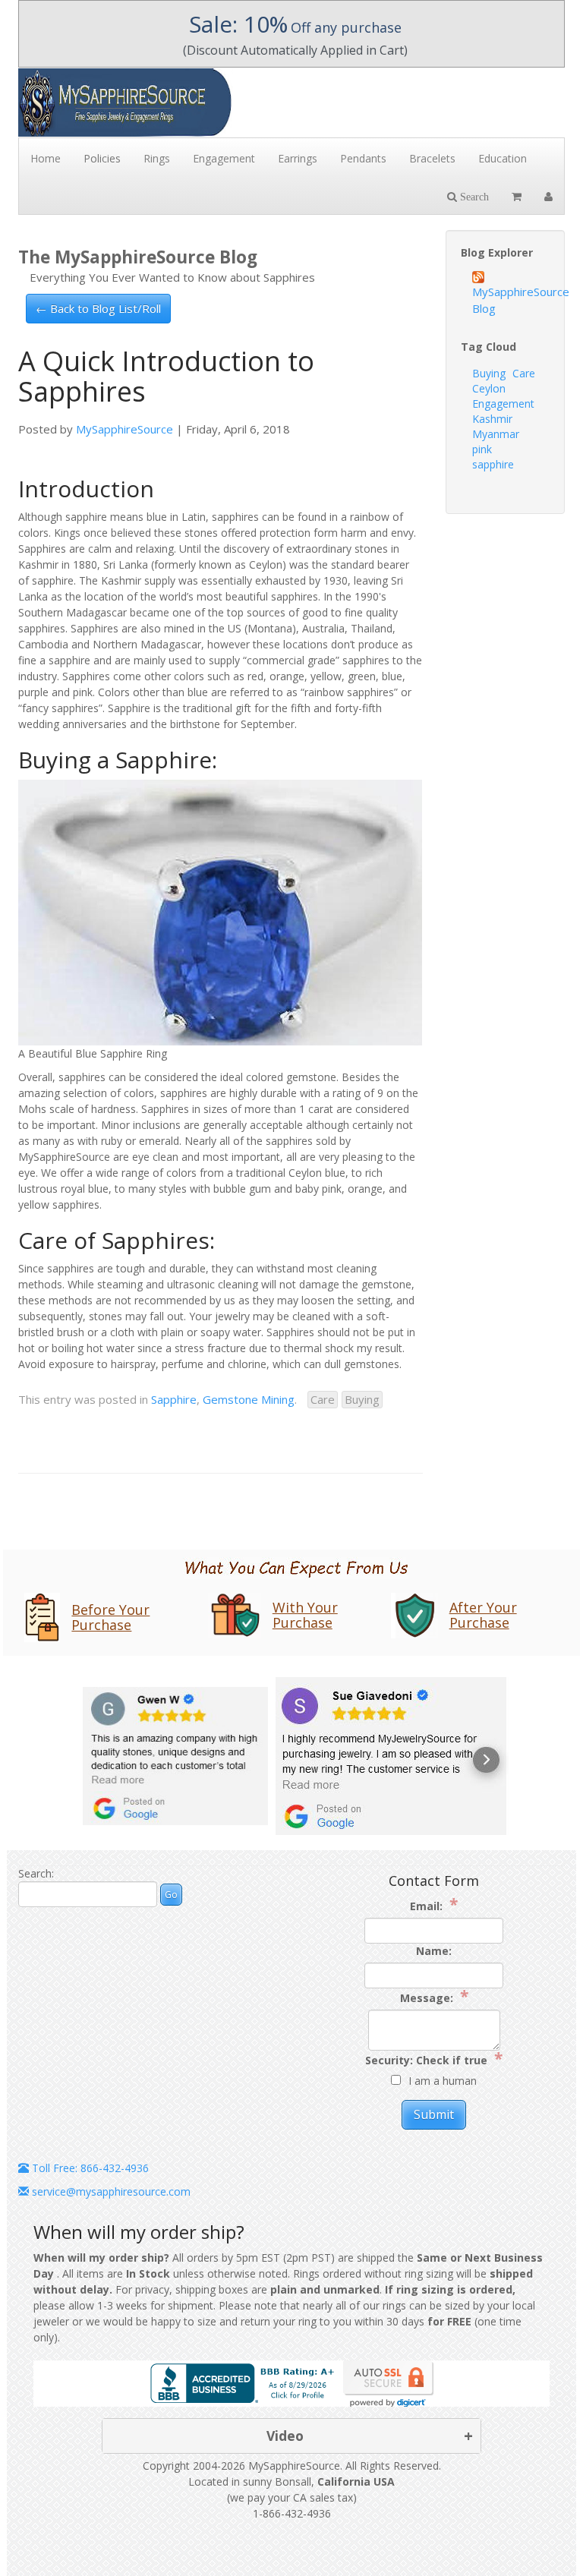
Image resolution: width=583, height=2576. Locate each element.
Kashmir (492, 419)
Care (323, 1399)
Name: (434, 1951)
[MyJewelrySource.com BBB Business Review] (245, 2382)
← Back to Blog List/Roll (98, 308)
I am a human (443, 2081)
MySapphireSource (124, 429)
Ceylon (489, 388)
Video (285, 2436)
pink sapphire (493, 457)
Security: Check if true (434, 2059)
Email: (434, 1905)
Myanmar (496, 434)
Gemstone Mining (249, 1399)
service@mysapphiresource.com (110, 2191)
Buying (362, 1399)
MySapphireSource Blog (511, 300)
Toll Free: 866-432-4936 (89, 2168)
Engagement (503, 404)
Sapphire (174, 1399)
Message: (434, 1997)
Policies (102, 158)
